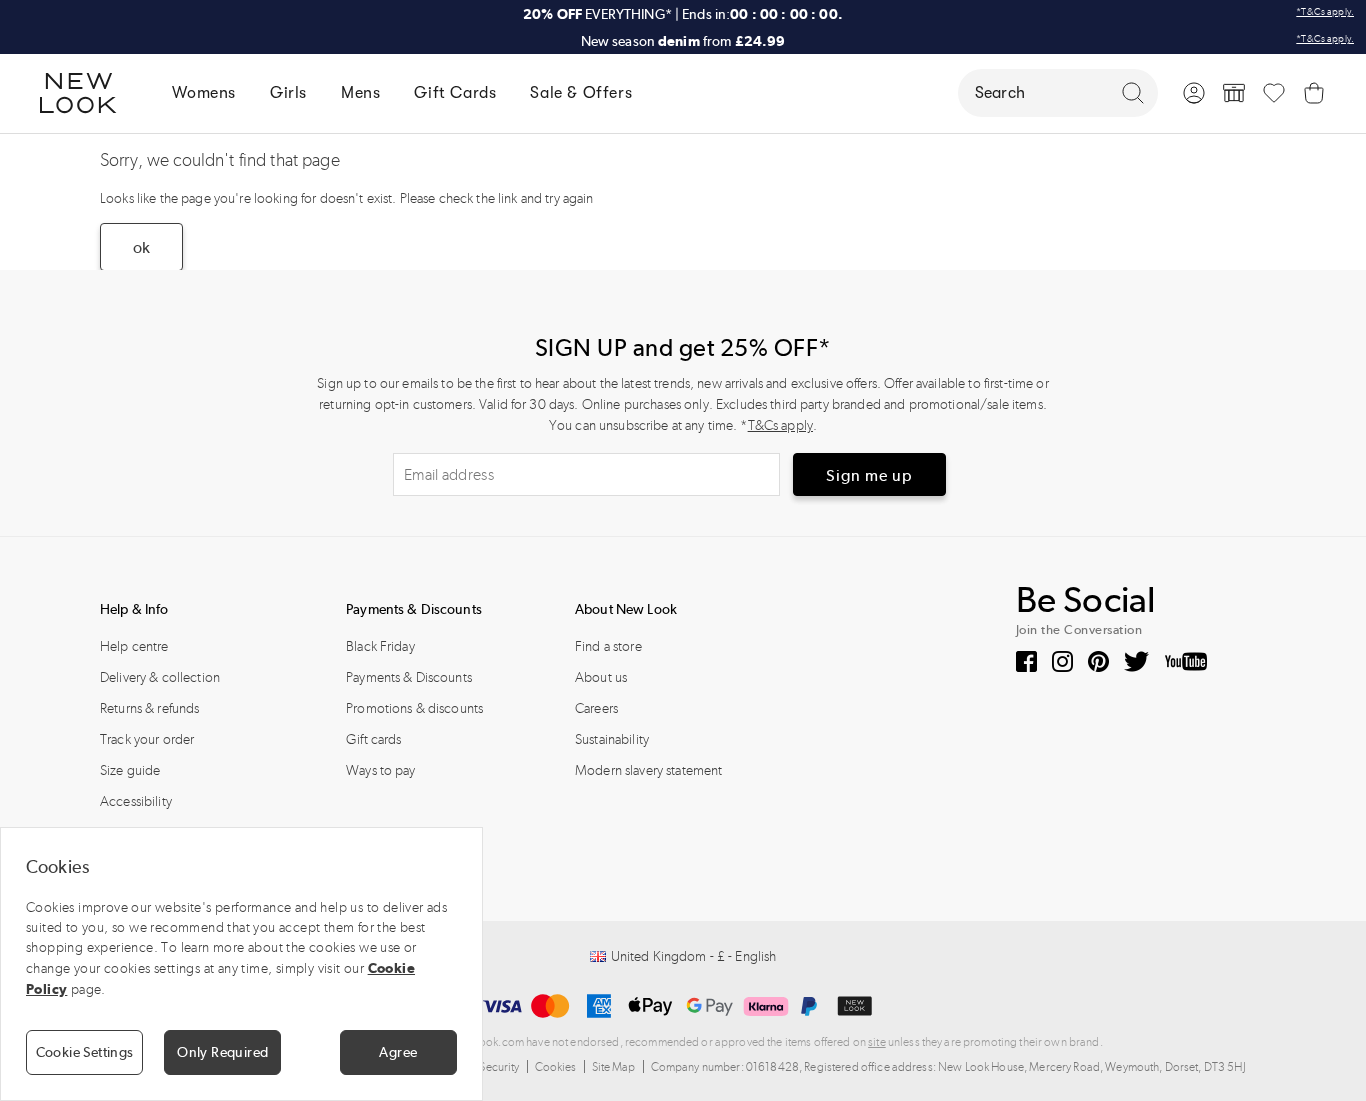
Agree (398, 1052)
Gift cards (373, 739)
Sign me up (869, 475)
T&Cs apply (780, 425)
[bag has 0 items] (1314, 93)
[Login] (1194, 93)
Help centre (134, 646)
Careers (596, 708)
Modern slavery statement (648, 770)
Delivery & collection (160, 677)
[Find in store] (1234, 93)
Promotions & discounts (414, 708)
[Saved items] (1274, 93)
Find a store (608, 646)
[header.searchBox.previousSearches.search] (1133, 93)
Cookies (556, 1067)
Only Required (222, 1052)
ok (141, 247)
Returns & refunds (149, 708)
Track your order (147, 739)
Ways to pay (381, 770)
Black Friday (380, 646)
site (877, 1042)
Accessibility (136, 801)
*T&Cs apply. (1325, 12)
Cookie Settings (85, 1052)
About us (601, 677)
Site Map (614, 1067)
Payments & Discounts (409, 677)
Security (499, 1067)
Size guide (130, 770)
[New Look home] (85, 93)
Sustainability (612, 739)
